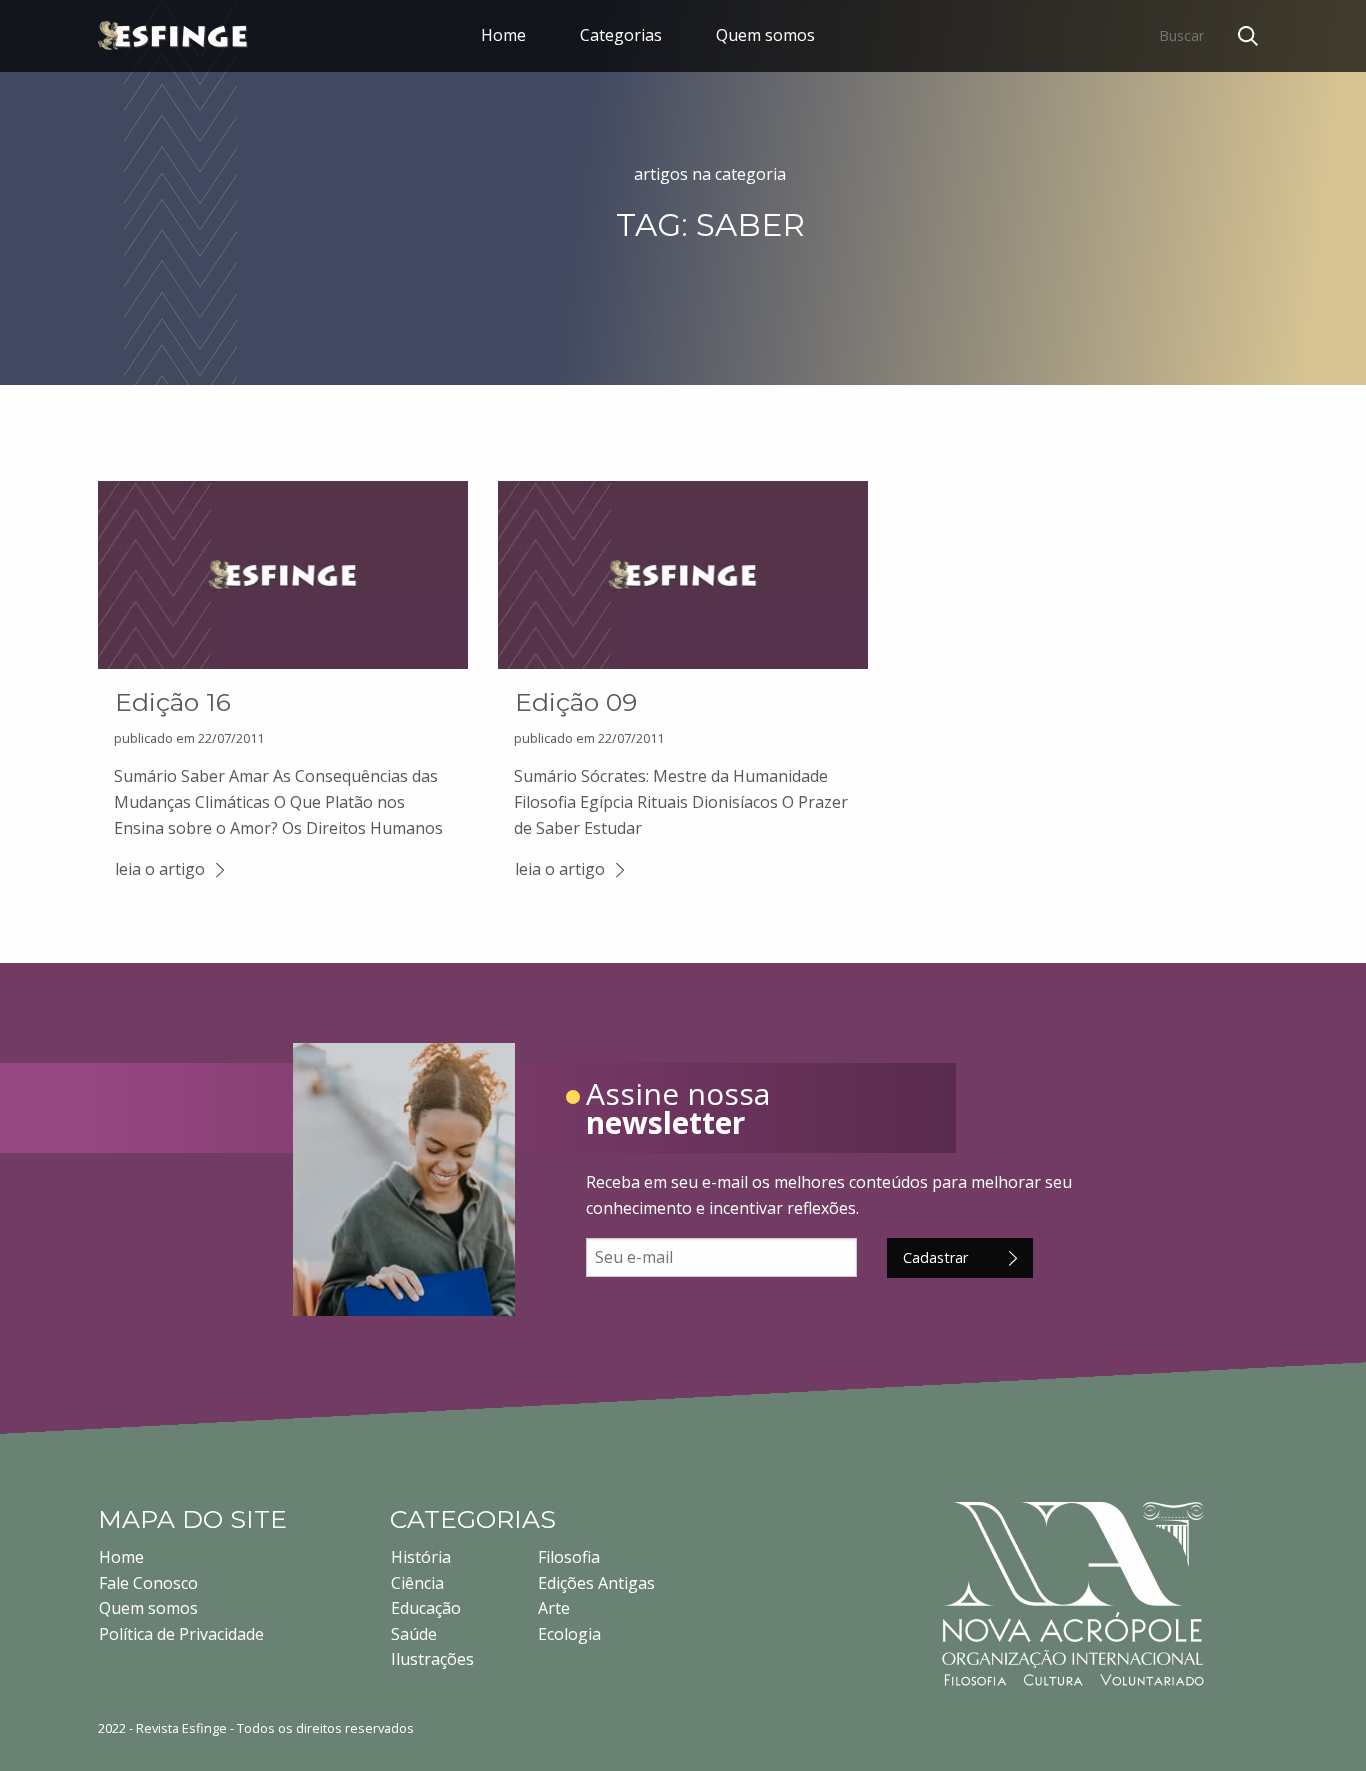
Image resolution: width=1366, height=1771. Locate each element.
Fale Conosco (148, 1583)
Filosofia (569, 1557)
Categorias (621, 35)
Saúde (414, 1634)
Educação (426, 1608)
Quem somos (765, 35)
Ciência (417, 1583)
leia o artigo (160, 869)
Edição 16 (173, 702)
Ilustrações (432, 1659)
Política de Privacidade (181, 1634)
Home (503, 35)
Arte (554, 1608)
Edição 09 (576, 702)
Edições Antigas (596, 1583)
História (421, 1557)
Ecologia (569, 1634)
